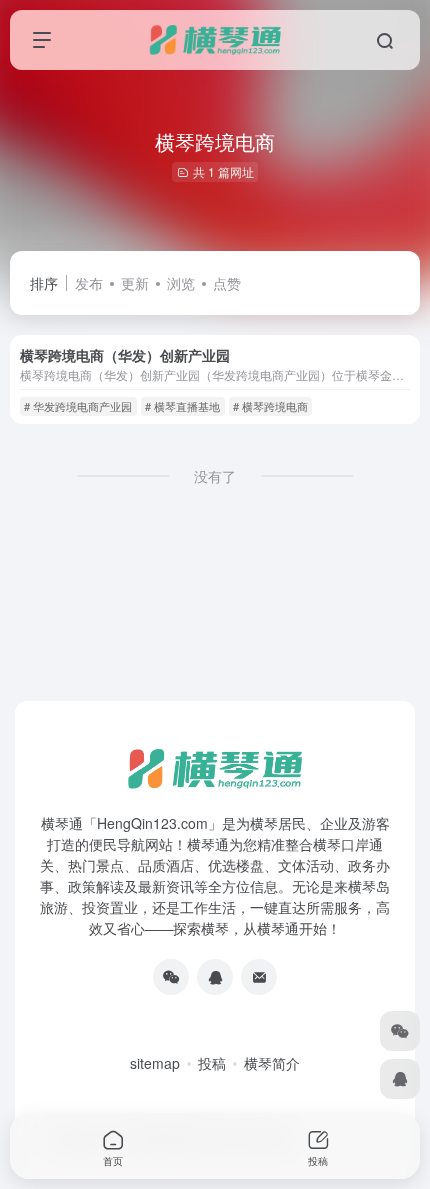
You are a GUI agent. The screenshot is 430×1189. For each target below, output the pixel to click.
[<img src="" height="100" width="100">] (171, 977)
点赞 (227, 283)
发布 (89, 283)
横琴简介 (272, 1063)
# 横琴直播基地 (182, 406)
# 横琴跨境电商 (270, 406)
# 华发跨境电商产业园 (78, 406)
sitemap (155, 1063)
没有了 (215, 476)
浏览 (181, 283)
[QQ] (215, 977)
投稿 (212, 1063)
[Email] (259, 977)
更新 (135, 283)
